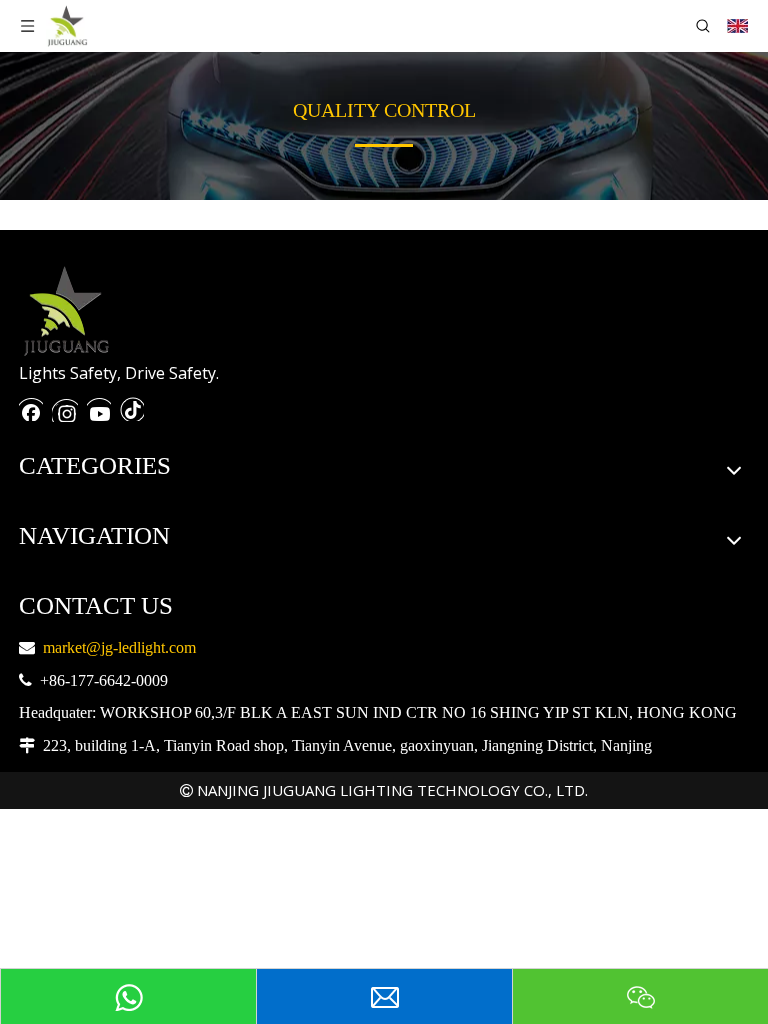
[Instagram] (65, 407)
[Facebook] (31, 407)
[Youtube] (99, 407)
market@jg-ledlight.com (119, 647)
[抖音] (132, 407)
